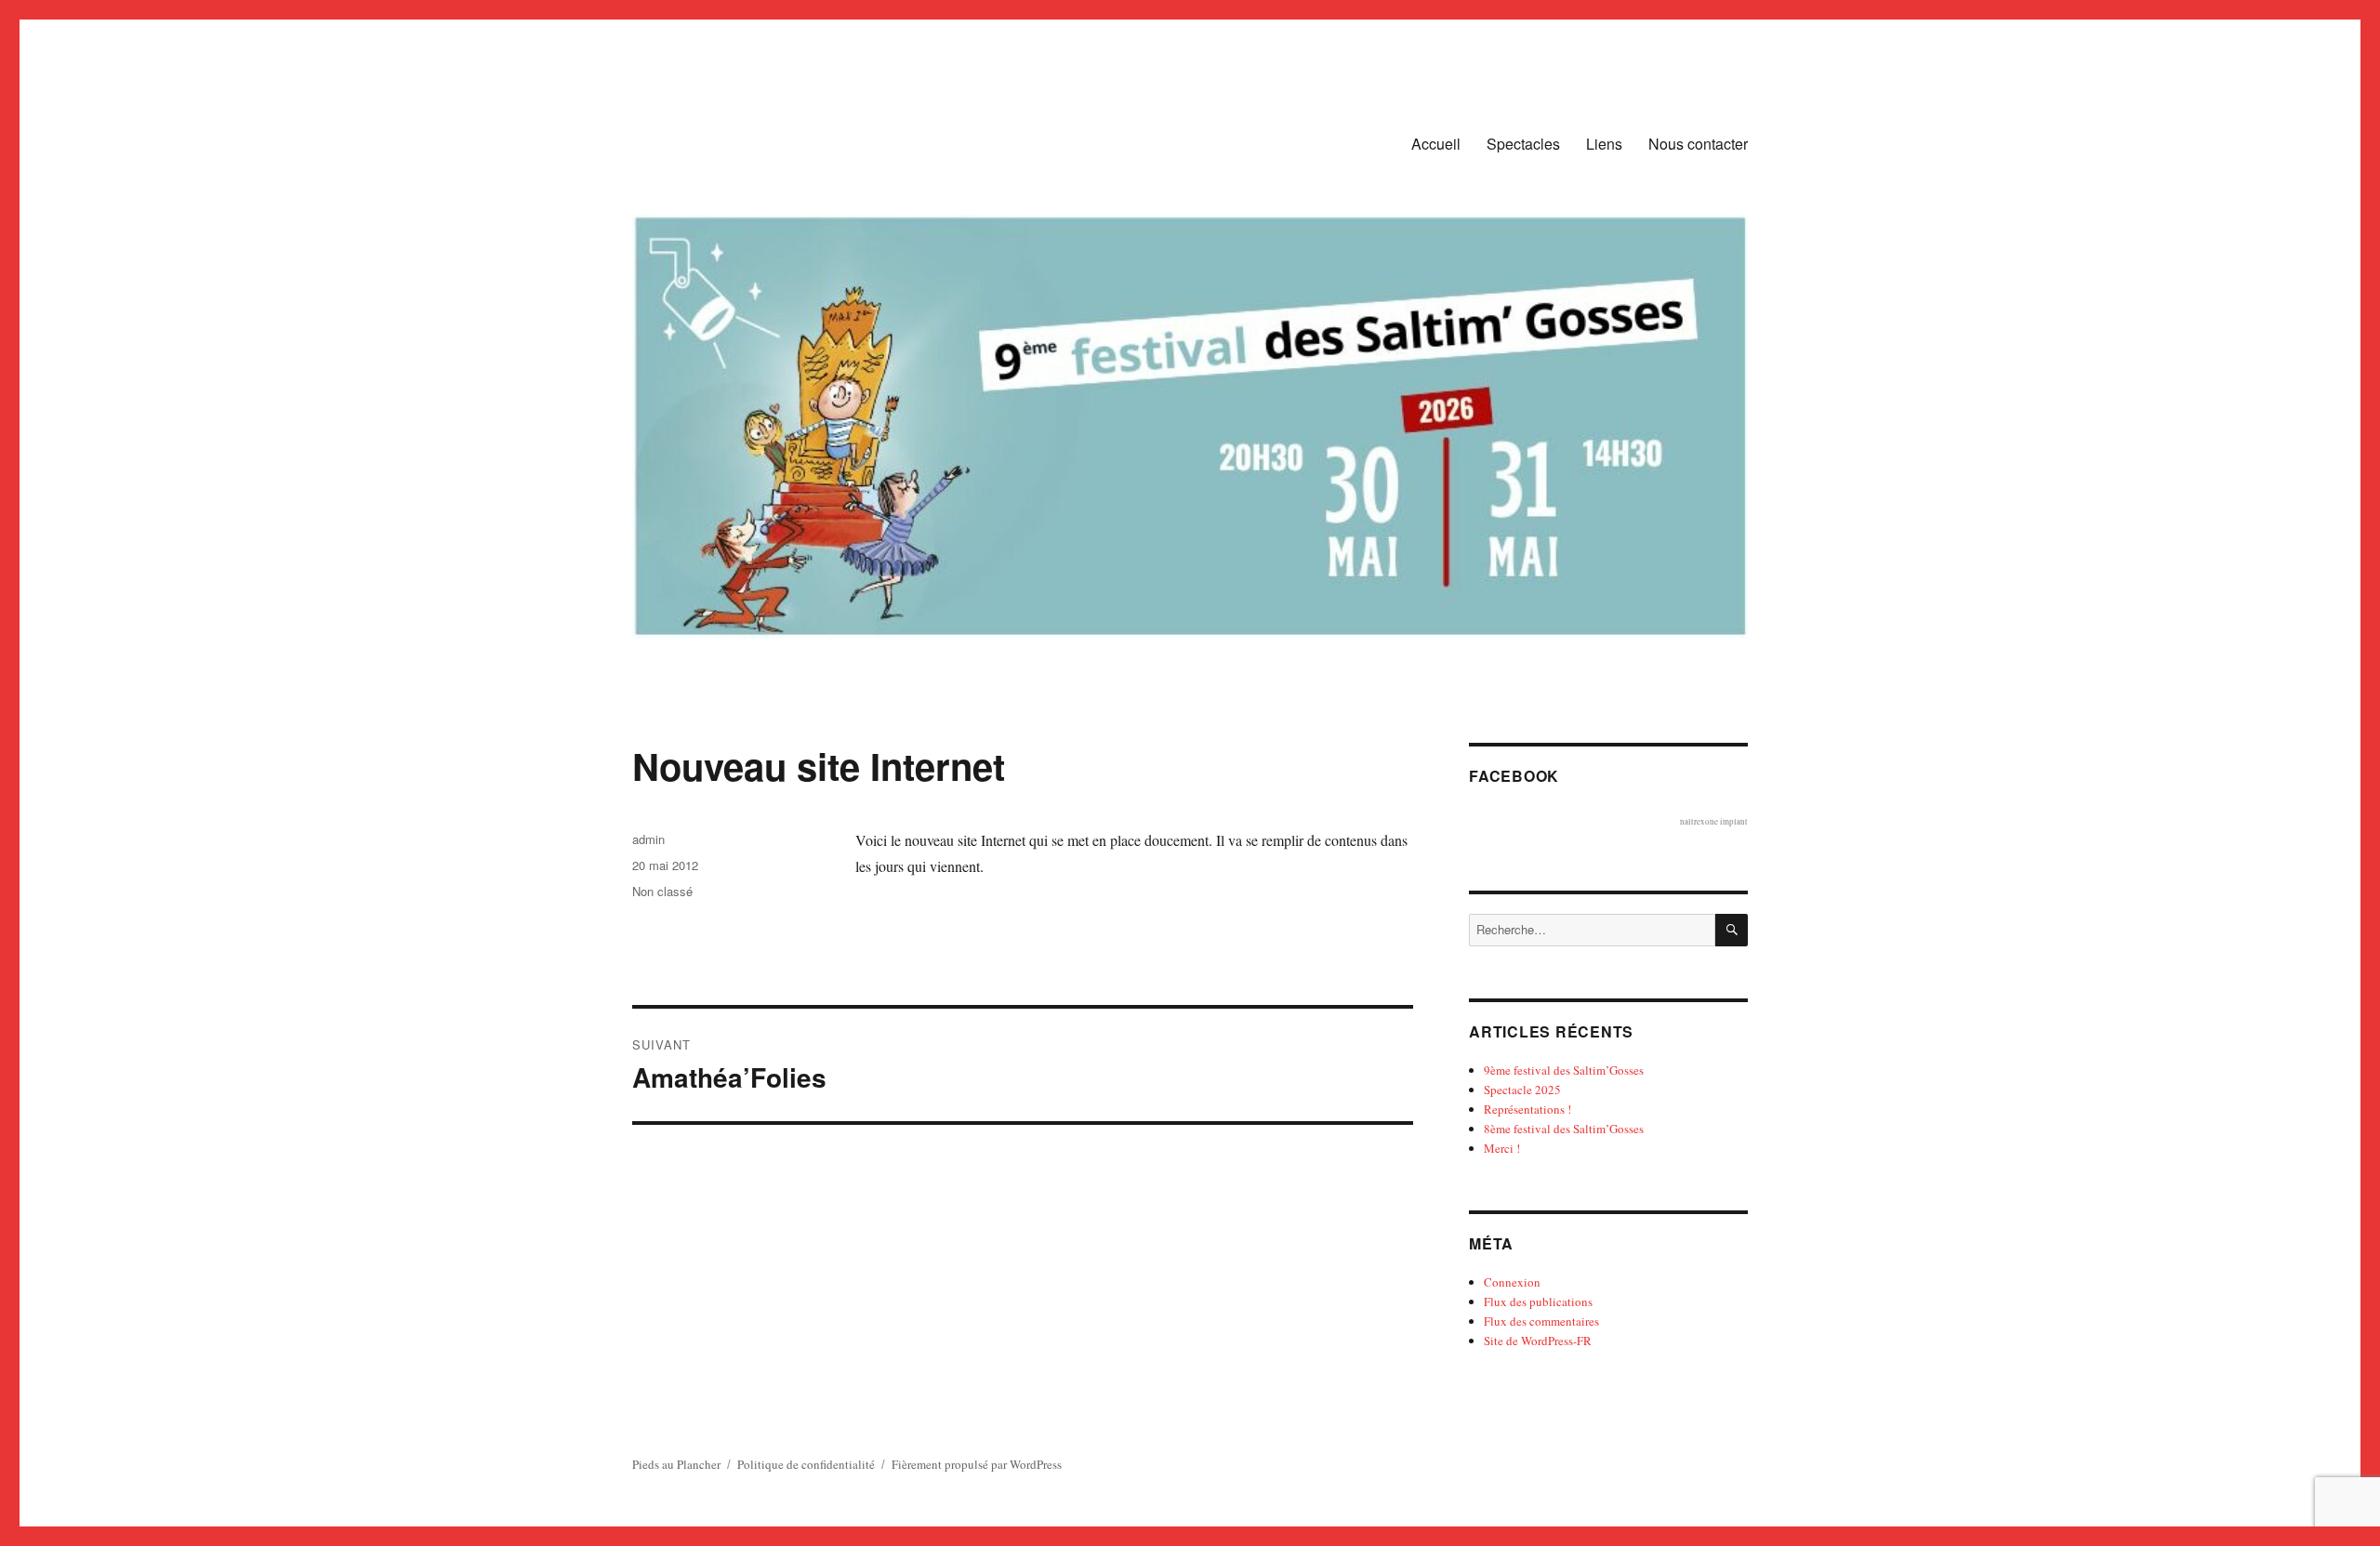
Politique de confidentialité (806, 1464)
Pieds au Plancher (676, 1464)
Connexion (1512, 1282)
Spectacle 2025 (1522, 1090)
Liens (1604, 144)
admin (648, 839)
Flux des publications (1538, 1302)
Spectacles (1523, 144)
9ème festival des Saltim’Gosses (1564, 1070)
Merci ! (1502, 1148)
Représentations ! (1527, 1109)
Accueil (1436, 144)
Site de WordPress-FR (1538, 1341)
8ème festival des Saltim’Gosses (1564, 1129)
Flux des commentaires (1541, 1321)
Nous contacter (1698, 144)
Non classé (662, 891)
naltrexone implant (1714, 822)
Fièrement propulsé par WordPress (977, 1464)
